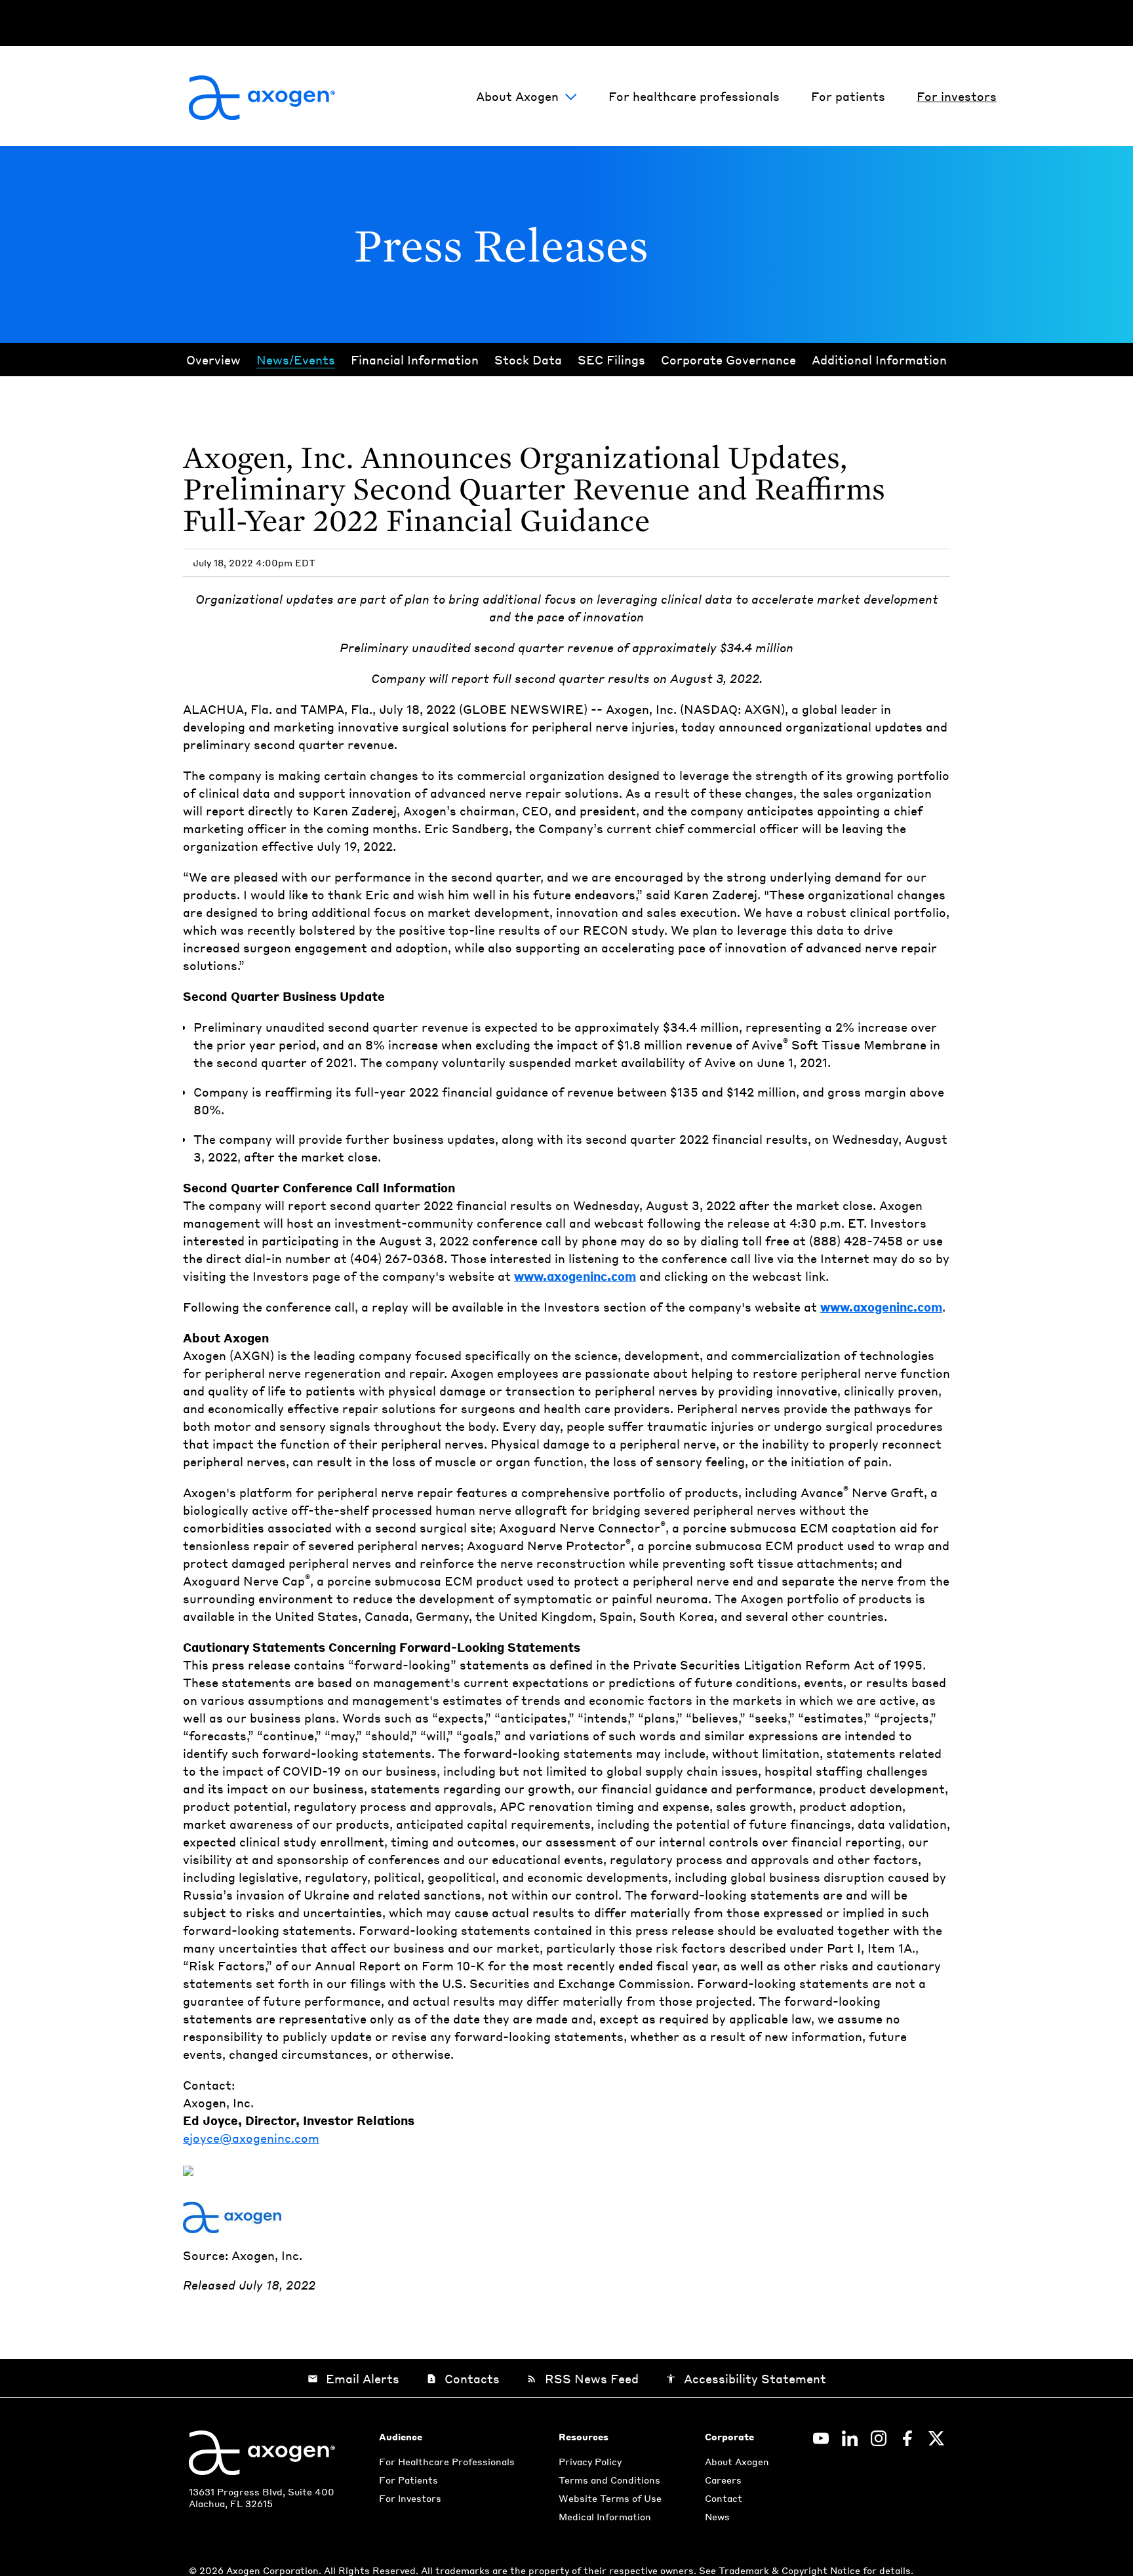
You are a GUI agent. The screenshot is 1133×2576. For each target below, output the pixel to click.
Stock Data (528, 360)
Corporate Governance (728, 360)
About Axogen (517, 96)
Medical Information (605, 2516)
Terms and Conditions (609, 2480)
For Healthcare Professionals (447, 2461)
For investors (957, 96)
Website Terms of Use (610, 2498)
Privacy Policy (590, 2461)
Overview (213, 360)
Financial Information (415, 360)
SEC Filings (611, 360)
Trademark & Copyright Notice (791, 2570)
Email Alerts (353, 2378)
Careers (723, 2480)
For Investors (410, 2498)
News (717, 2516)
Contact (724, 2498)
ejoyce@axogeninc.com (251, 2138)
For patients (848, 96)
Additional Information (879, 360)
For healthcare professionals (694, 96)
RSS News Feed (583, 2378)
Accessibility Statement (746, 2378)
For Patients (408, 2480)
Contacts (463, 2378)
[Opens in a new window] (821, 2438)
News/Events (296, 360)
